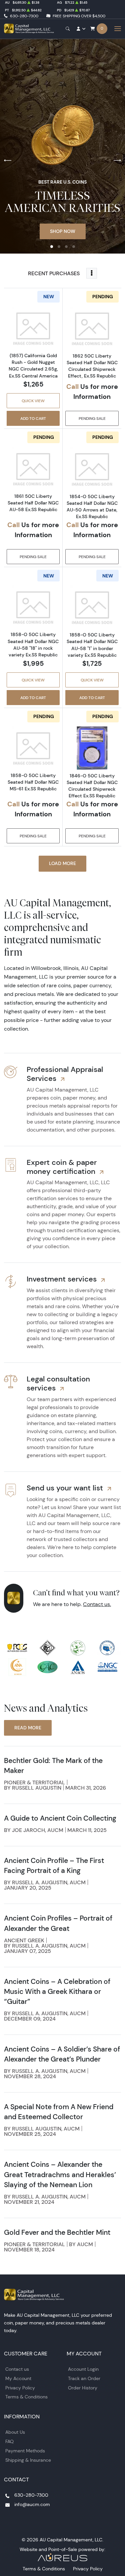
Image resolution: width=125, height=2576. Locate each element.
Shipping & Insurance (28, 2460)
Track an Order (84, 2378)
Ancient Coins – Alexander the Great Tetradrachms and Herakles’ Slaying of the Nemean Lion (60, 2174)
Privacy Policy (20, 2388)
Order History (83, 2388)
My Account (18, 2378)
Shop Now (63, 231)
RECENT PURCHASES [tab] (54, 273)
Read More (28, 1728)
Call (72, 386)
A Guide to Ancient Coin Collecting (60, 1818)
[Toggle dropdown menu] (92, 273)
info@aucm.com (32, 2504)
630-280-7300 (24, 16)
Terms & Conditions (26, 2397)
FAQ (9, 2441)
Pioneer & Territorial (34, 1782)
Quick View (33, 401)
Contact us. (97, 1604)
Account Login (83, 2369)
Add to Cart (33, 418)
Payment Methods (25, 2451)
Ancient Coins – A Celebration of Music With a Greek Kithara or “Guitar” (57, 1991)
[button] (52, 247)
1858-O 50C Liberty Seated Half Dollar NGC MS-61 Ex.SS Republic (33, 782)
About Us (15, 2432)
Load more (62, 863)
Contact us (17, 2369)
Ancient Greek (24, 1940)
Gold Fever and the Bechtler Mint (57, 2232)
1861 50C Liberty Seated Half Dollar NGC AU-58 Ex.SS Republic (33, 503)
